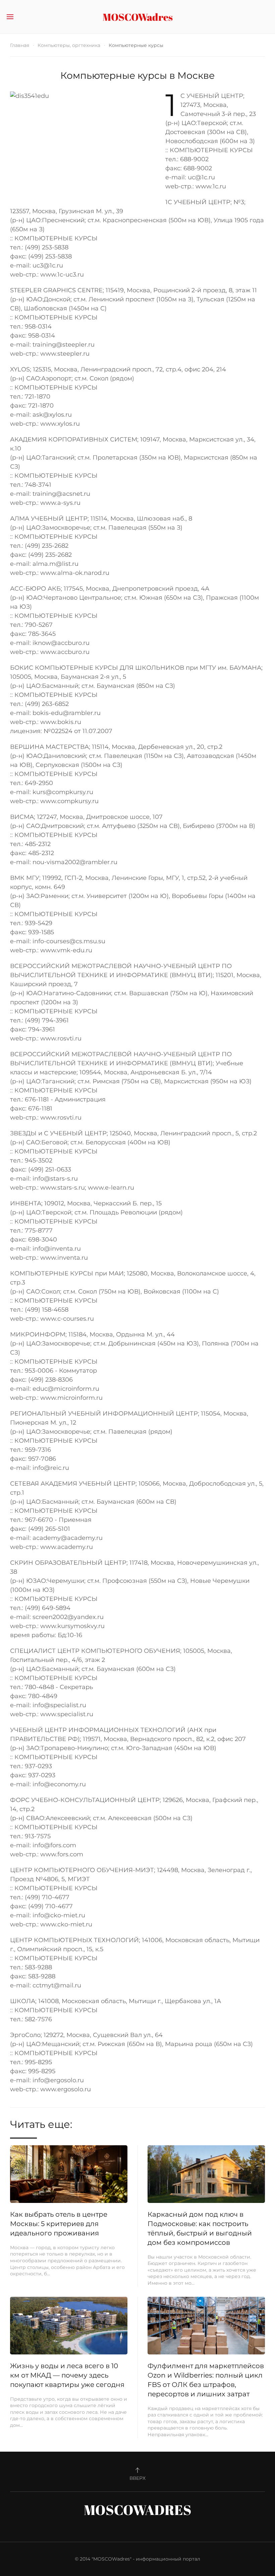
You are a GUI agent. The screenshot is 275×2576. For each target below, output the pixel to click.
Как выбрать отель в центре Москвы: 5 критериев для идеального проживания (59, 2224)
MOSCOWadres (138, 17)
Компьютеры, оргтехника (69, 45)
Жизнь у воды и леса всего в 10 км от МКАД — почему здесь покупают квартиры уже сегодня (67, 2375)
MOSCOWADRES (138, 2510)
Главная (20, 45)
